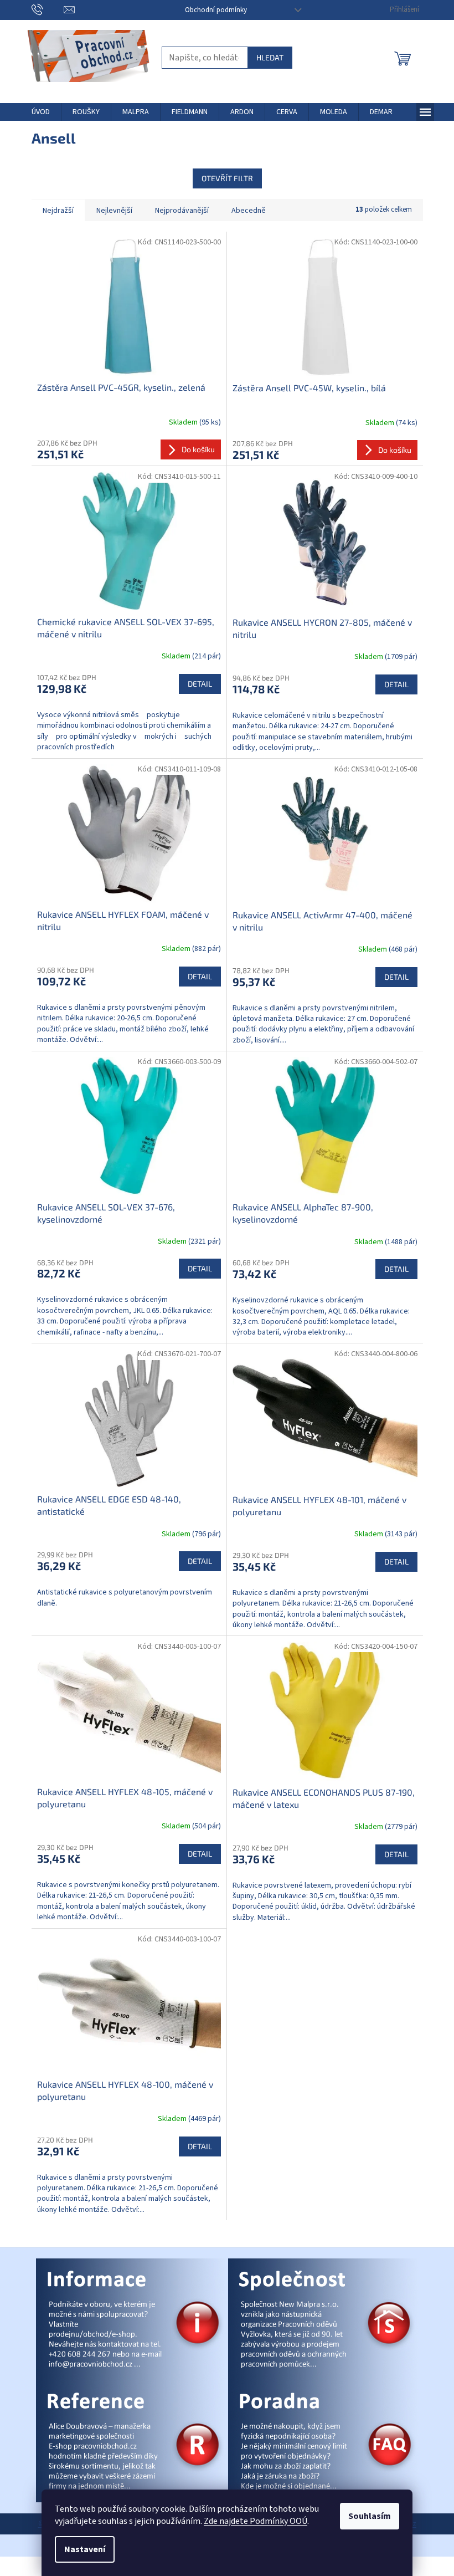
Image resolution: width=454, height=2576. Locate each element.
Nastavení (85, 2549)
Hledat (270, 57)
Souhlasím (370, 2516)
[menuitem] (41, 112)
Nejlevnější (114, 211)
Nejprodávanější (182, 211)
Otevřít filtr (227, 178)
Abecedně (249, 211)
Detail (200, 684)
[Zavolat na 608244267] (48, 9)
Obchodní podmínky (216, 10)
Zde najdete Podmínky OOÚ (256, 2521)
